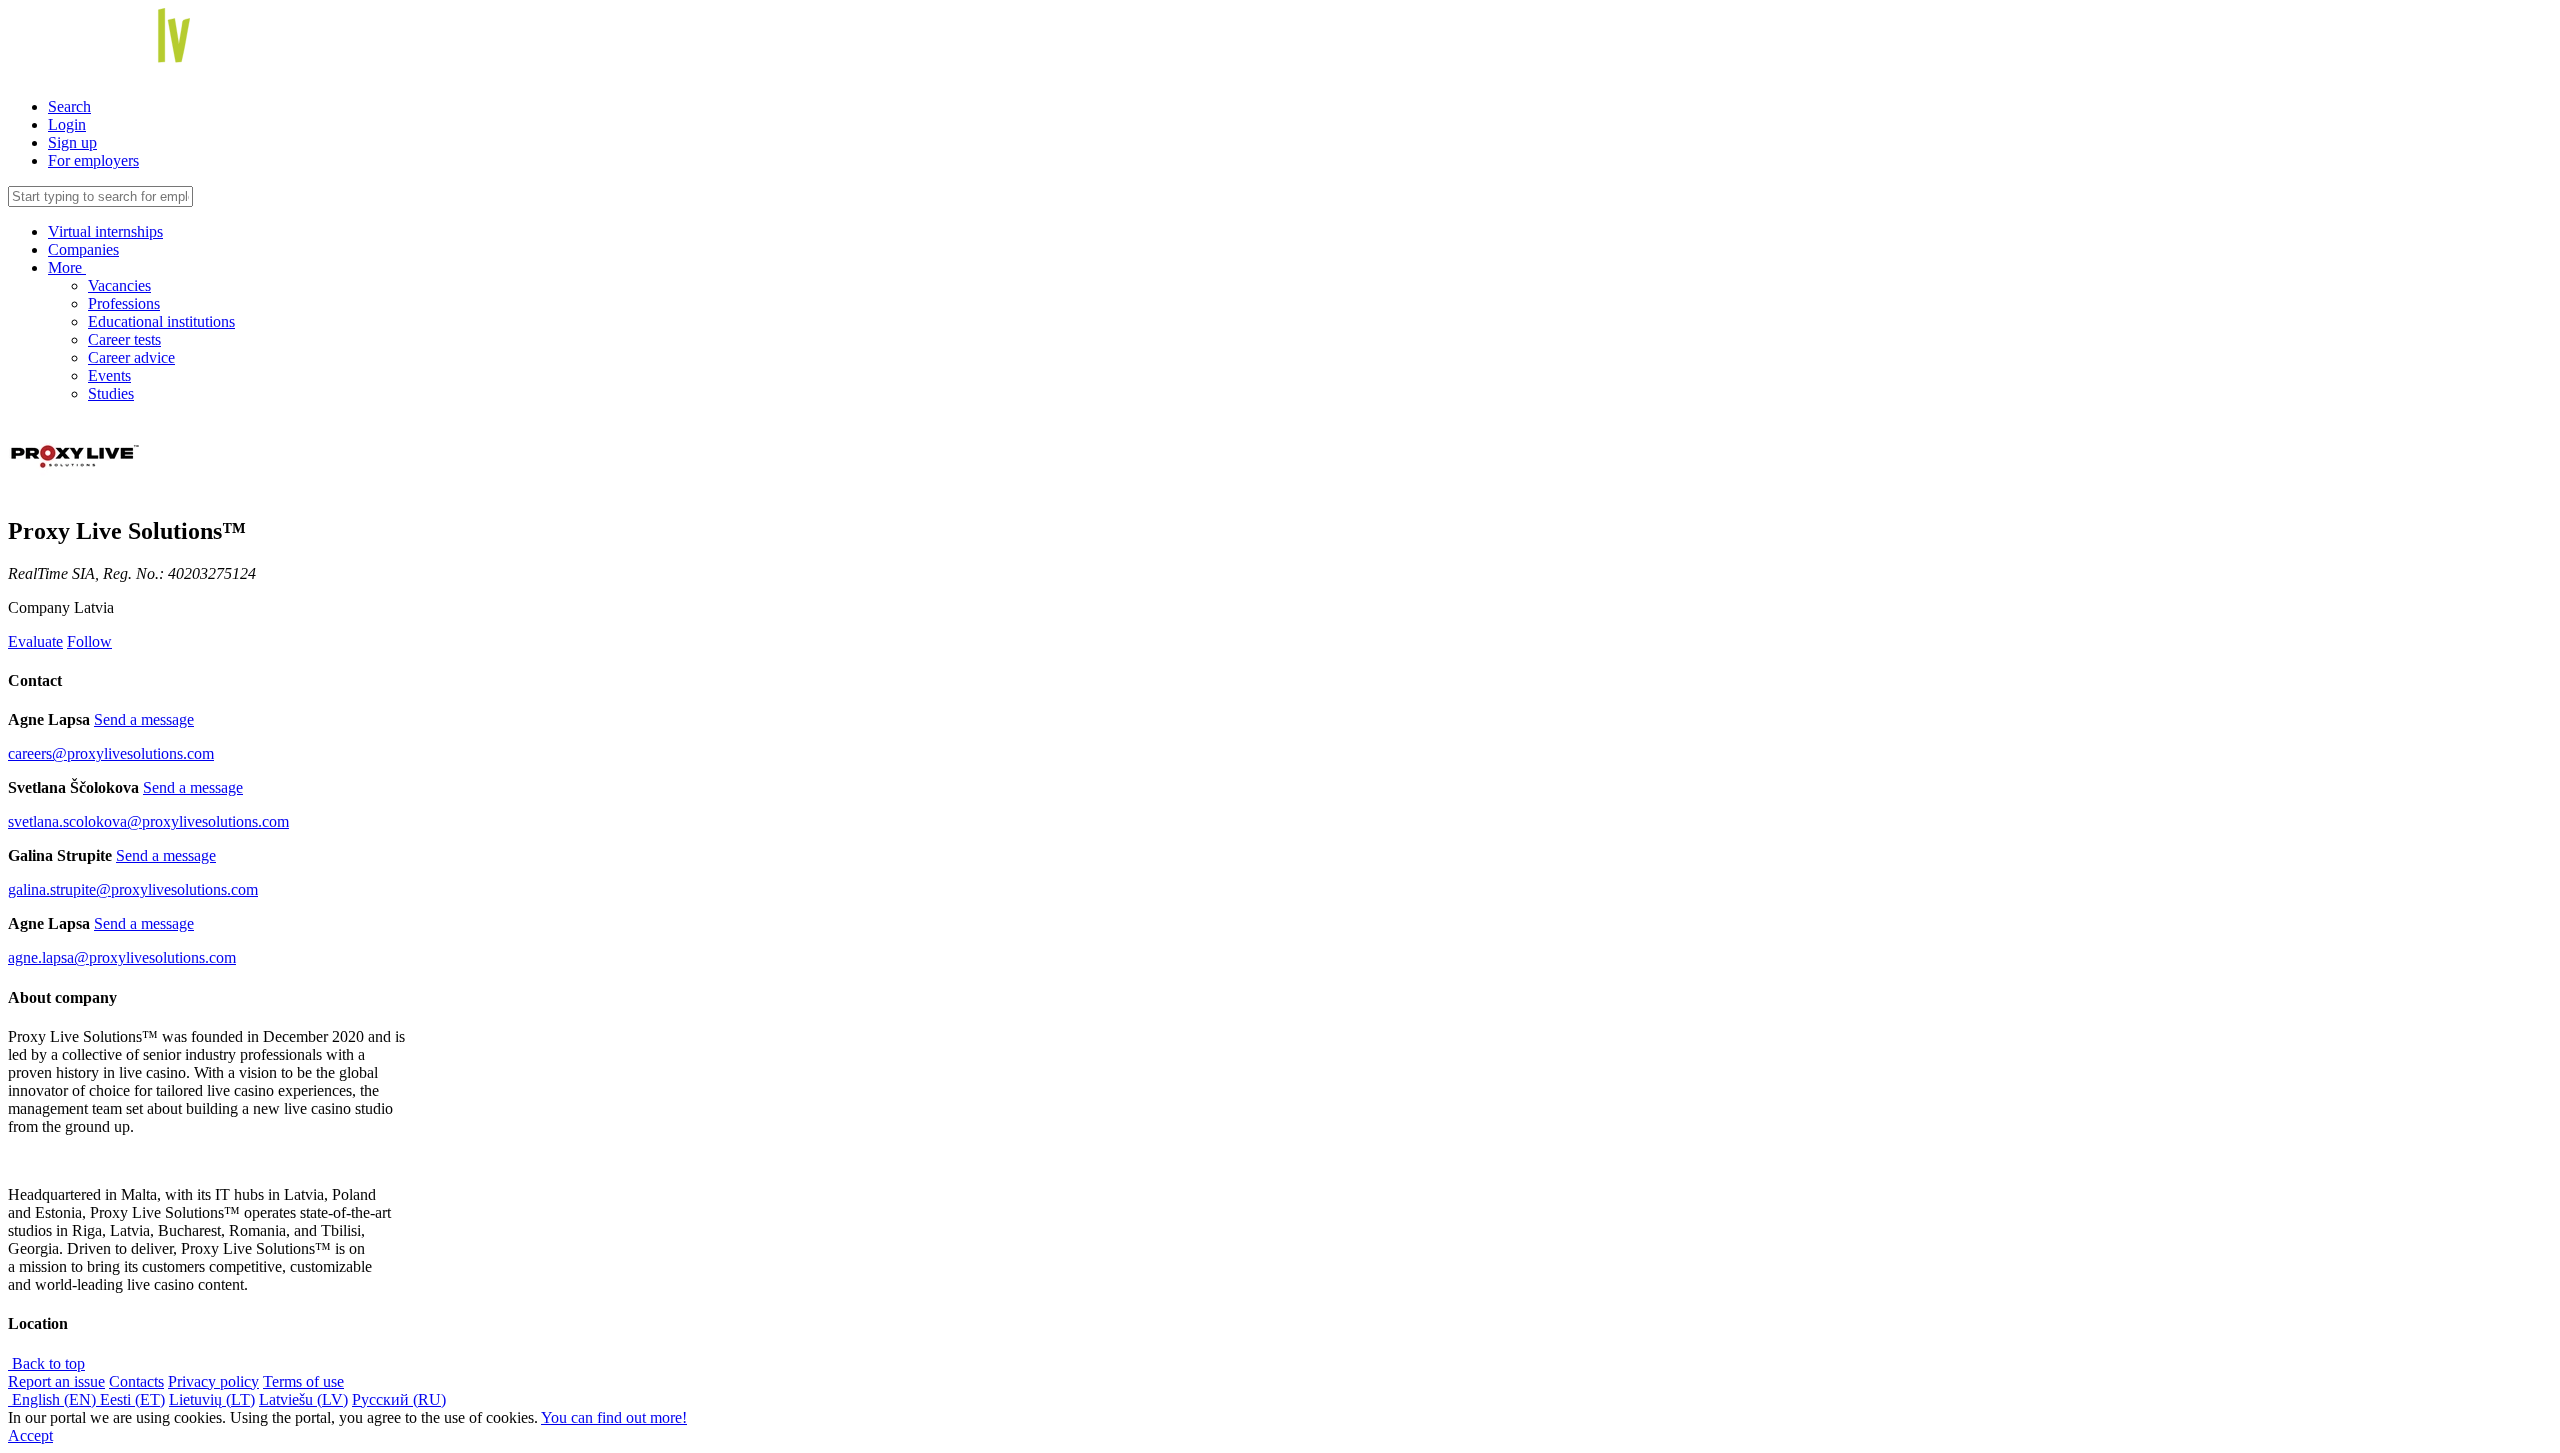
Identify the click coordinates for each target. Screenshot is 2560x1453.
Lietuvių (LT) (212, 1399)
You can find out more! (614, 1417)
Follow (89, 641)
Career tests (124, 339)
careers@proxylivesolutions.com (111, 753)
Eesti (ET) (132, 1399)
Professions (124, 303)
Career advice (131, 357)
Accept (30, 1435)
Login (67, 124)
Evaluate (35, 641)
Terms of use (303, 1381)
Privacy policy (213, 1381)
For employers (93, 160)
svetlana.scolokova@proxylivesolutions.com (148, 821)
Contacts (136, 1381)
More (67, 267)
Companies (83, 249)
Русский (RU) (399, 1399)
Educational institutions (161, 321)
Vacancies (119, 285)
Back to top (46, 1363)
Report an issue (56, 1381)
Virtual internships (105, 231)
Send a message (144, 719)
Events (109, 375)
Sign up (72, 142)
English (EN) (54, 1399)
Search (69, 106)
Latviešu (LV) (303, 1399)
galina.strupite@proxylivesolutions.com (133, 889)
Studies (111, 393)
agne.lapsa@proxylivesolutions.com (122, 957)
